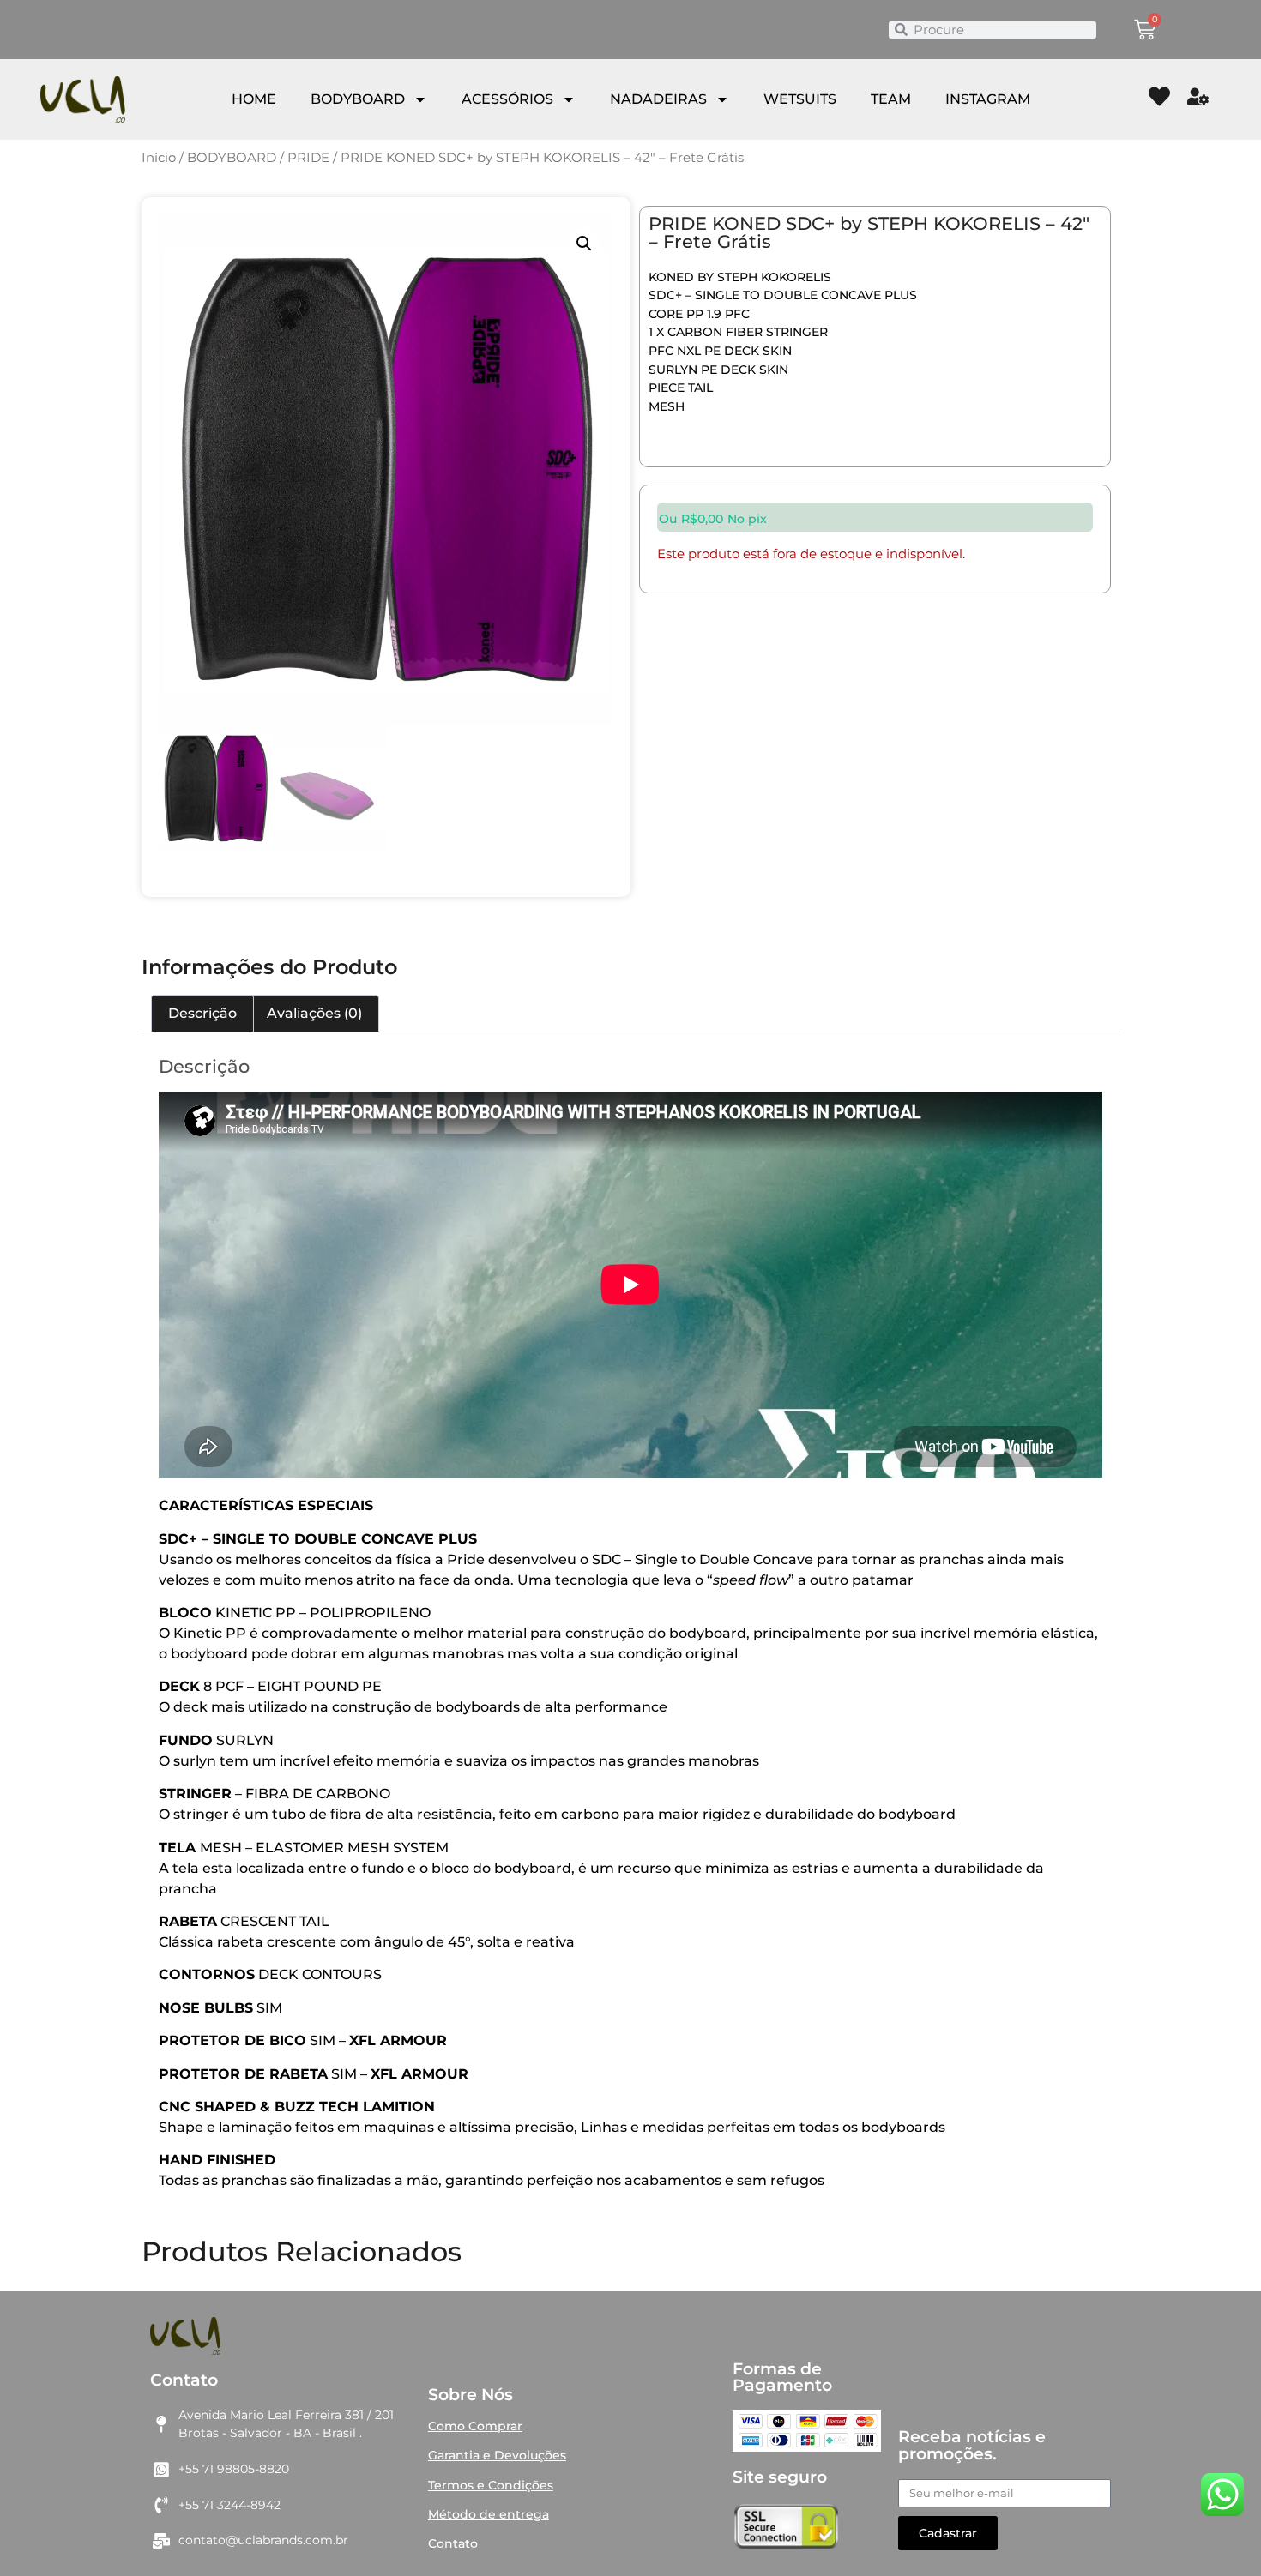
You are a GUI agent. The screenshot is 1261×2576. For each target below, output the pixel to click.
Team (891, 99)
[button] (584, 244)
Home (254, 99)
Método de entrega (489, 2514)
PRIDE (308, 158)
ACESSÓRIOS (507, 99)
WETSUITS (800, 99)
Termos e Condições (491, 2485)
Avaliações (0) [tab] (314, 1013)
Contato (453, 2543)
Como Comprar (475, 2426)
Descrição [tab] (202, 1013)
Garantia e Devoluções (497, 2455)
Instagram (988, 99)
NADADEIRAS (658, 99)
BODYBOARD (358, 99)
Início (159, 158)
